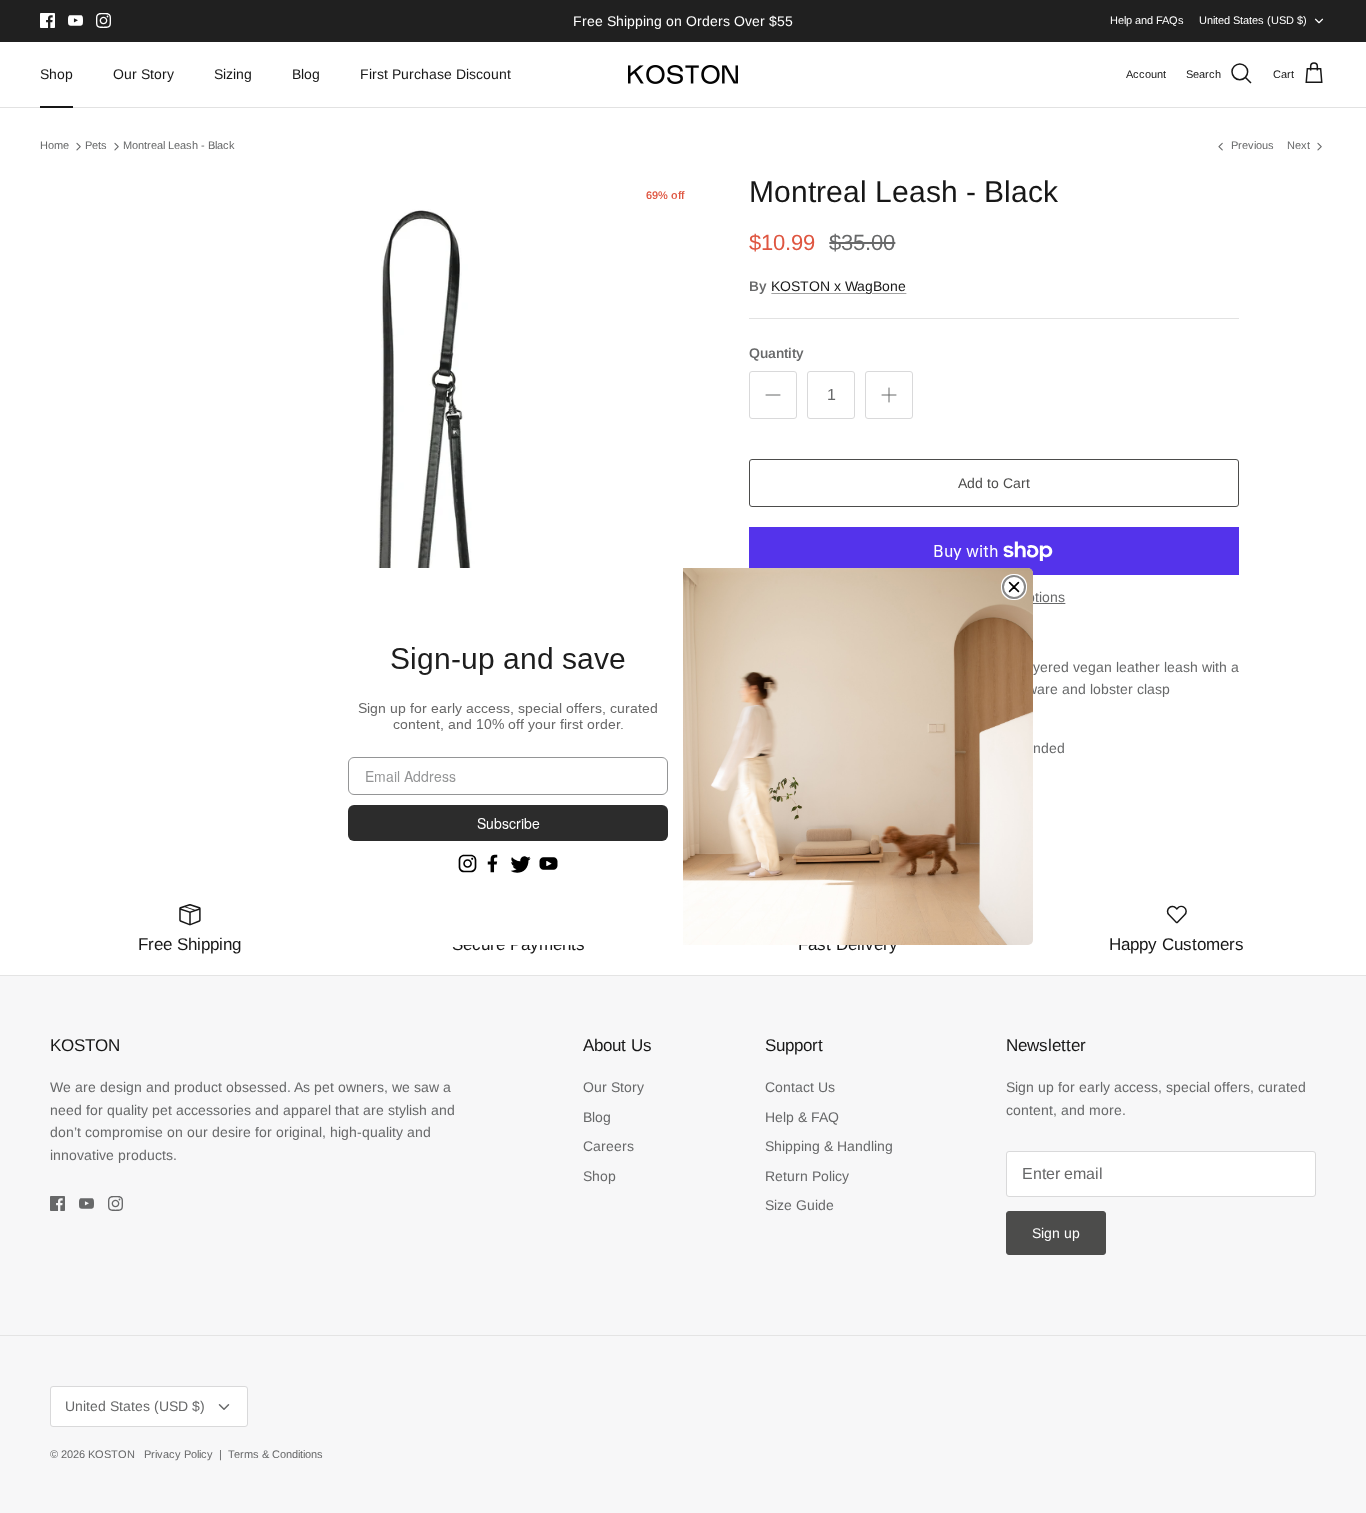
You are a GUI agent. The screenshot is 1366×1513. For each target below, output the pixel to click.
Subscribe (508, 823)
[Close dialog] (1014, 587)
